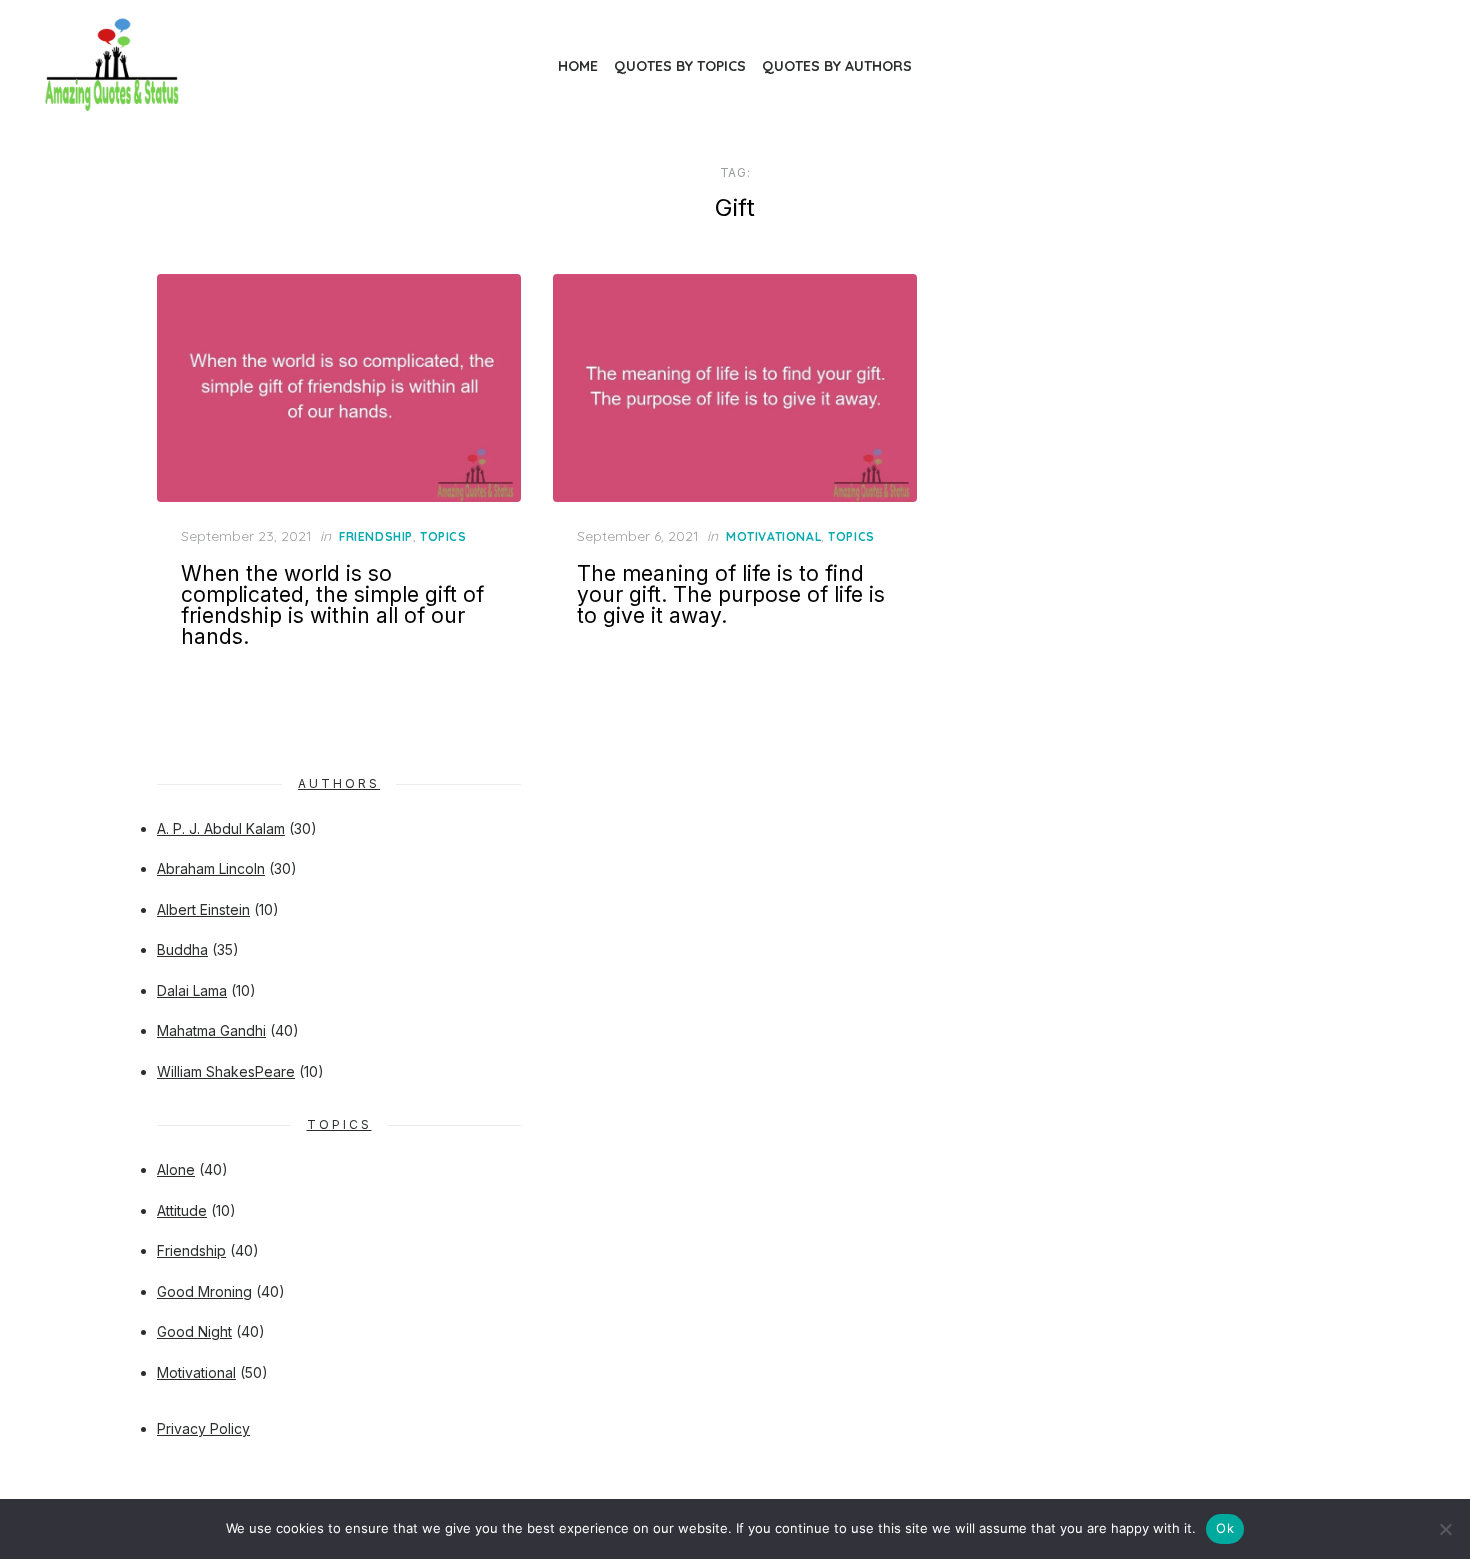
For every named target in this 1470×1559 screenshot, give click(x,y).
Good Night (194, 1331)
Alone (176, 1169)
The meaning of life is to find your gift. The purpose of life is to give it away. (731, 594)
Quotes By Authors (837, 66)
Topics (443, 536)
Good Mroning (204, 1291)
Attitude (182, 1210)
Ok (1225, 1528)
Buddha (182, 949)
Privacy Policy (203, 1428)
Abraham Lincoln (211, 868)
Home (578, 66)
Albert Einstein (203, 909)
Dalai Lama (192, 990)
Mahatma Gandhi (211, 1030)
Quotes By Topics (680, 66)
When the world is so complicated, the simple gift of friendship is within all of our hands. (332, 605)
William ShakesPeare (226, 1071)
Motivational (773, 536)
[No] (1445, 1529)
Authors (339, 783)
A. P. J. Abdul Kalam (221, 828)
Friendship (376, 536)
